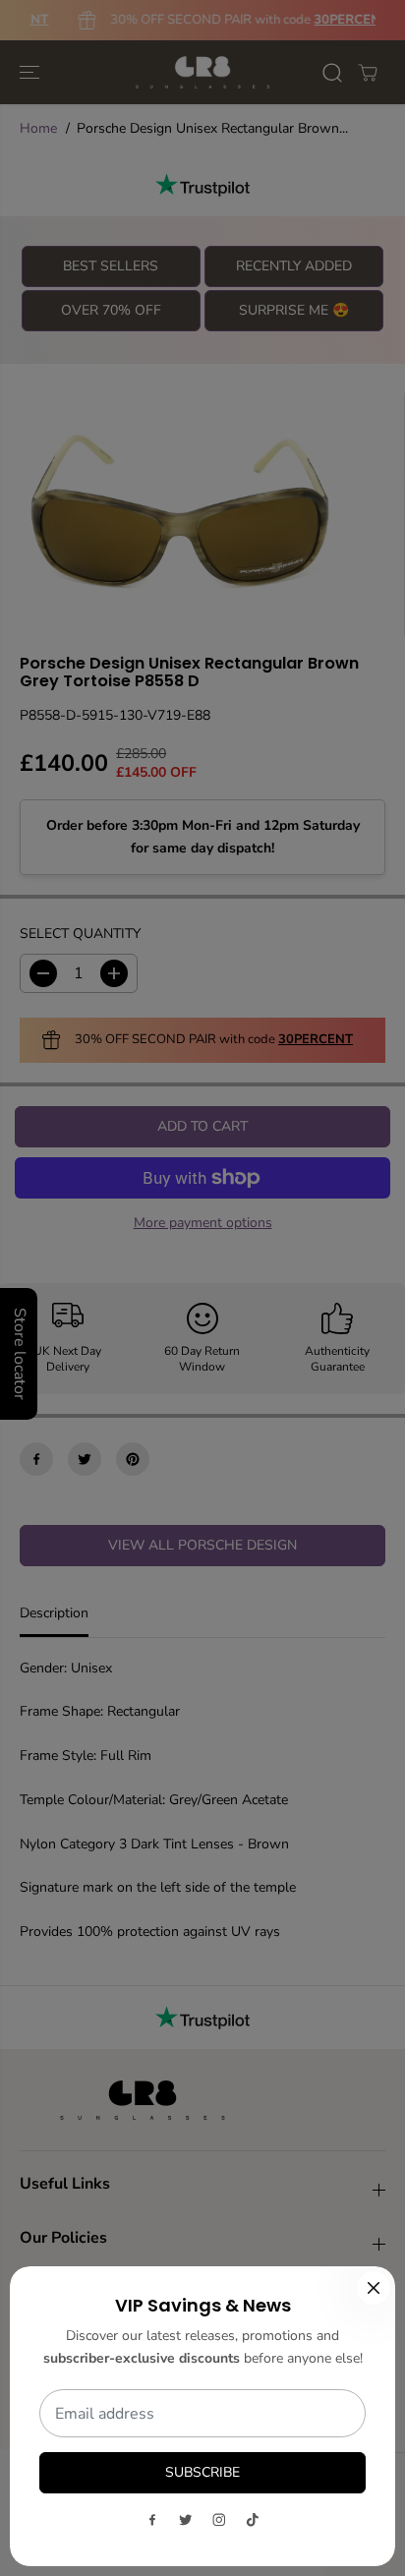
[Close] (374, 2288)
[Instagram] (219, 2520)
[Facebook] (152, 2520)
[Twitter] (186, 2520)
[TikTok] (253, 2520)
